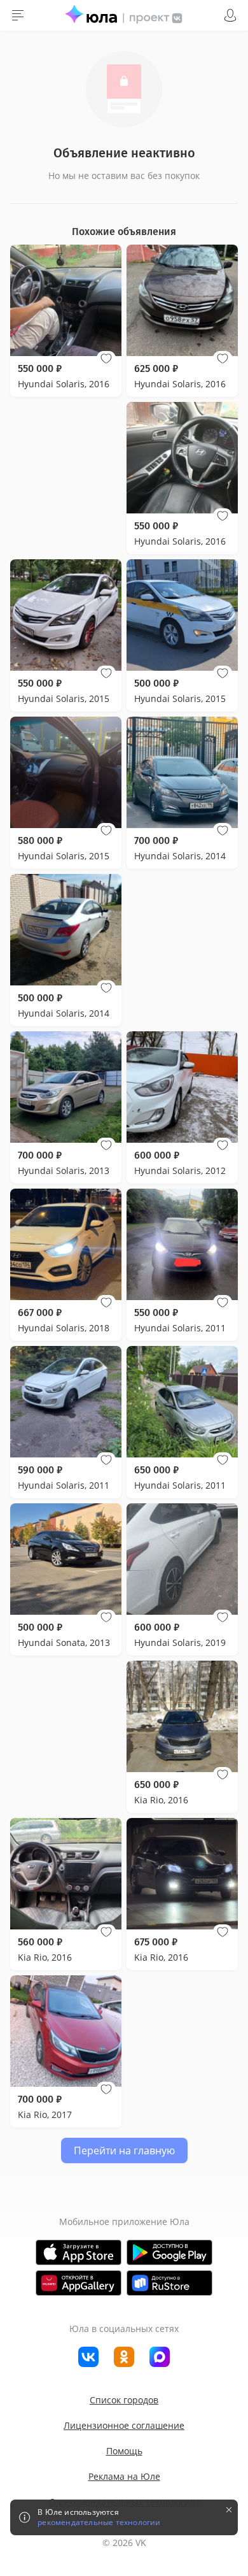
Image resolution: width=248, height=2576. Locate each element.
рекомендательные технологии (99, 2522)
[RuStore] (169, 2283)
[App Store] (79, 2252)
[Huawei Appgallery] (79, 2283)
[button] (106, 359)
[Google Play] (169, 2252)
